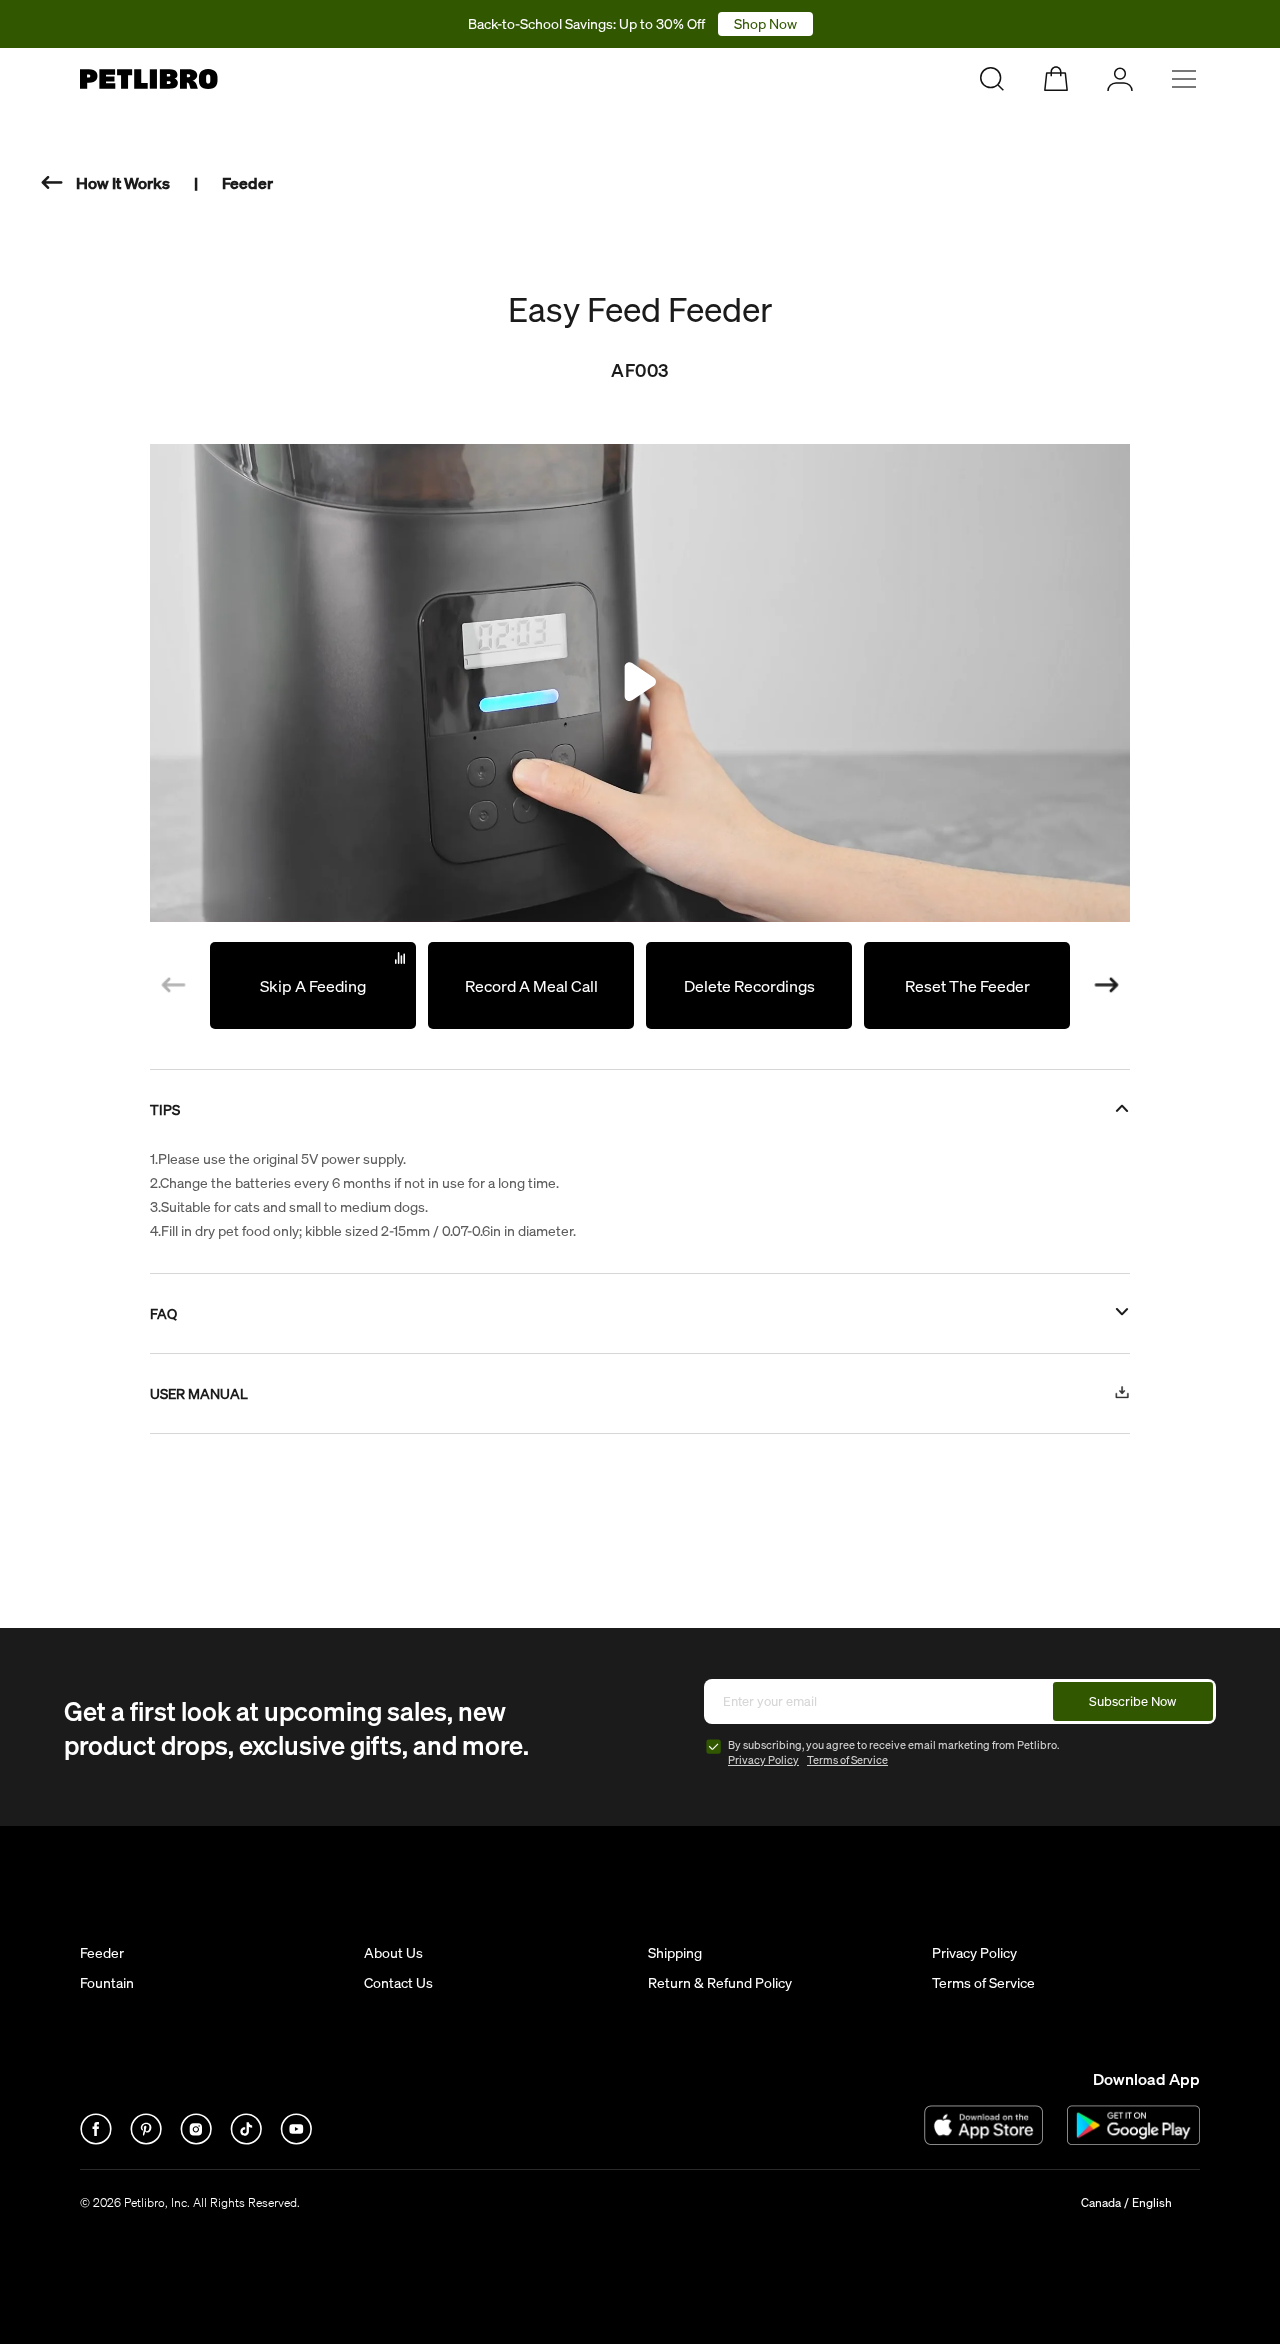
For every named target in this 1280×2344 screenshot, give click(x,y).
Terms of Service (847, 1759)
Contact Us (398, 1983)
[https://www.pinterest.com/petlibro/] (147, 2141)
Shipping (675, 1953)
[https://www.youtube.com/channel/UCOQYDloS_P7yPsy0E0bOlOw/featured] (296, 2141)
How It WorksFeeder (174, 183)
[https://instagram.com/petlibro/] (197, 2141)
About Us (393, 1953)
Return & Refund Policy (720, 1983)
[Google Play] (1133, 2125)
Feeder (102, 1953)
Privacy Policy (763, 1759)
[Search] (992, 79)
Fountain (107, 1983)
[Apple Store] (983, 2125)
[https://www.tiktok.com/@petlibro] (247, 2141)
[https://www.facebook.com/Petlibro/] (97, 2141)
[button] (1106, 986)
